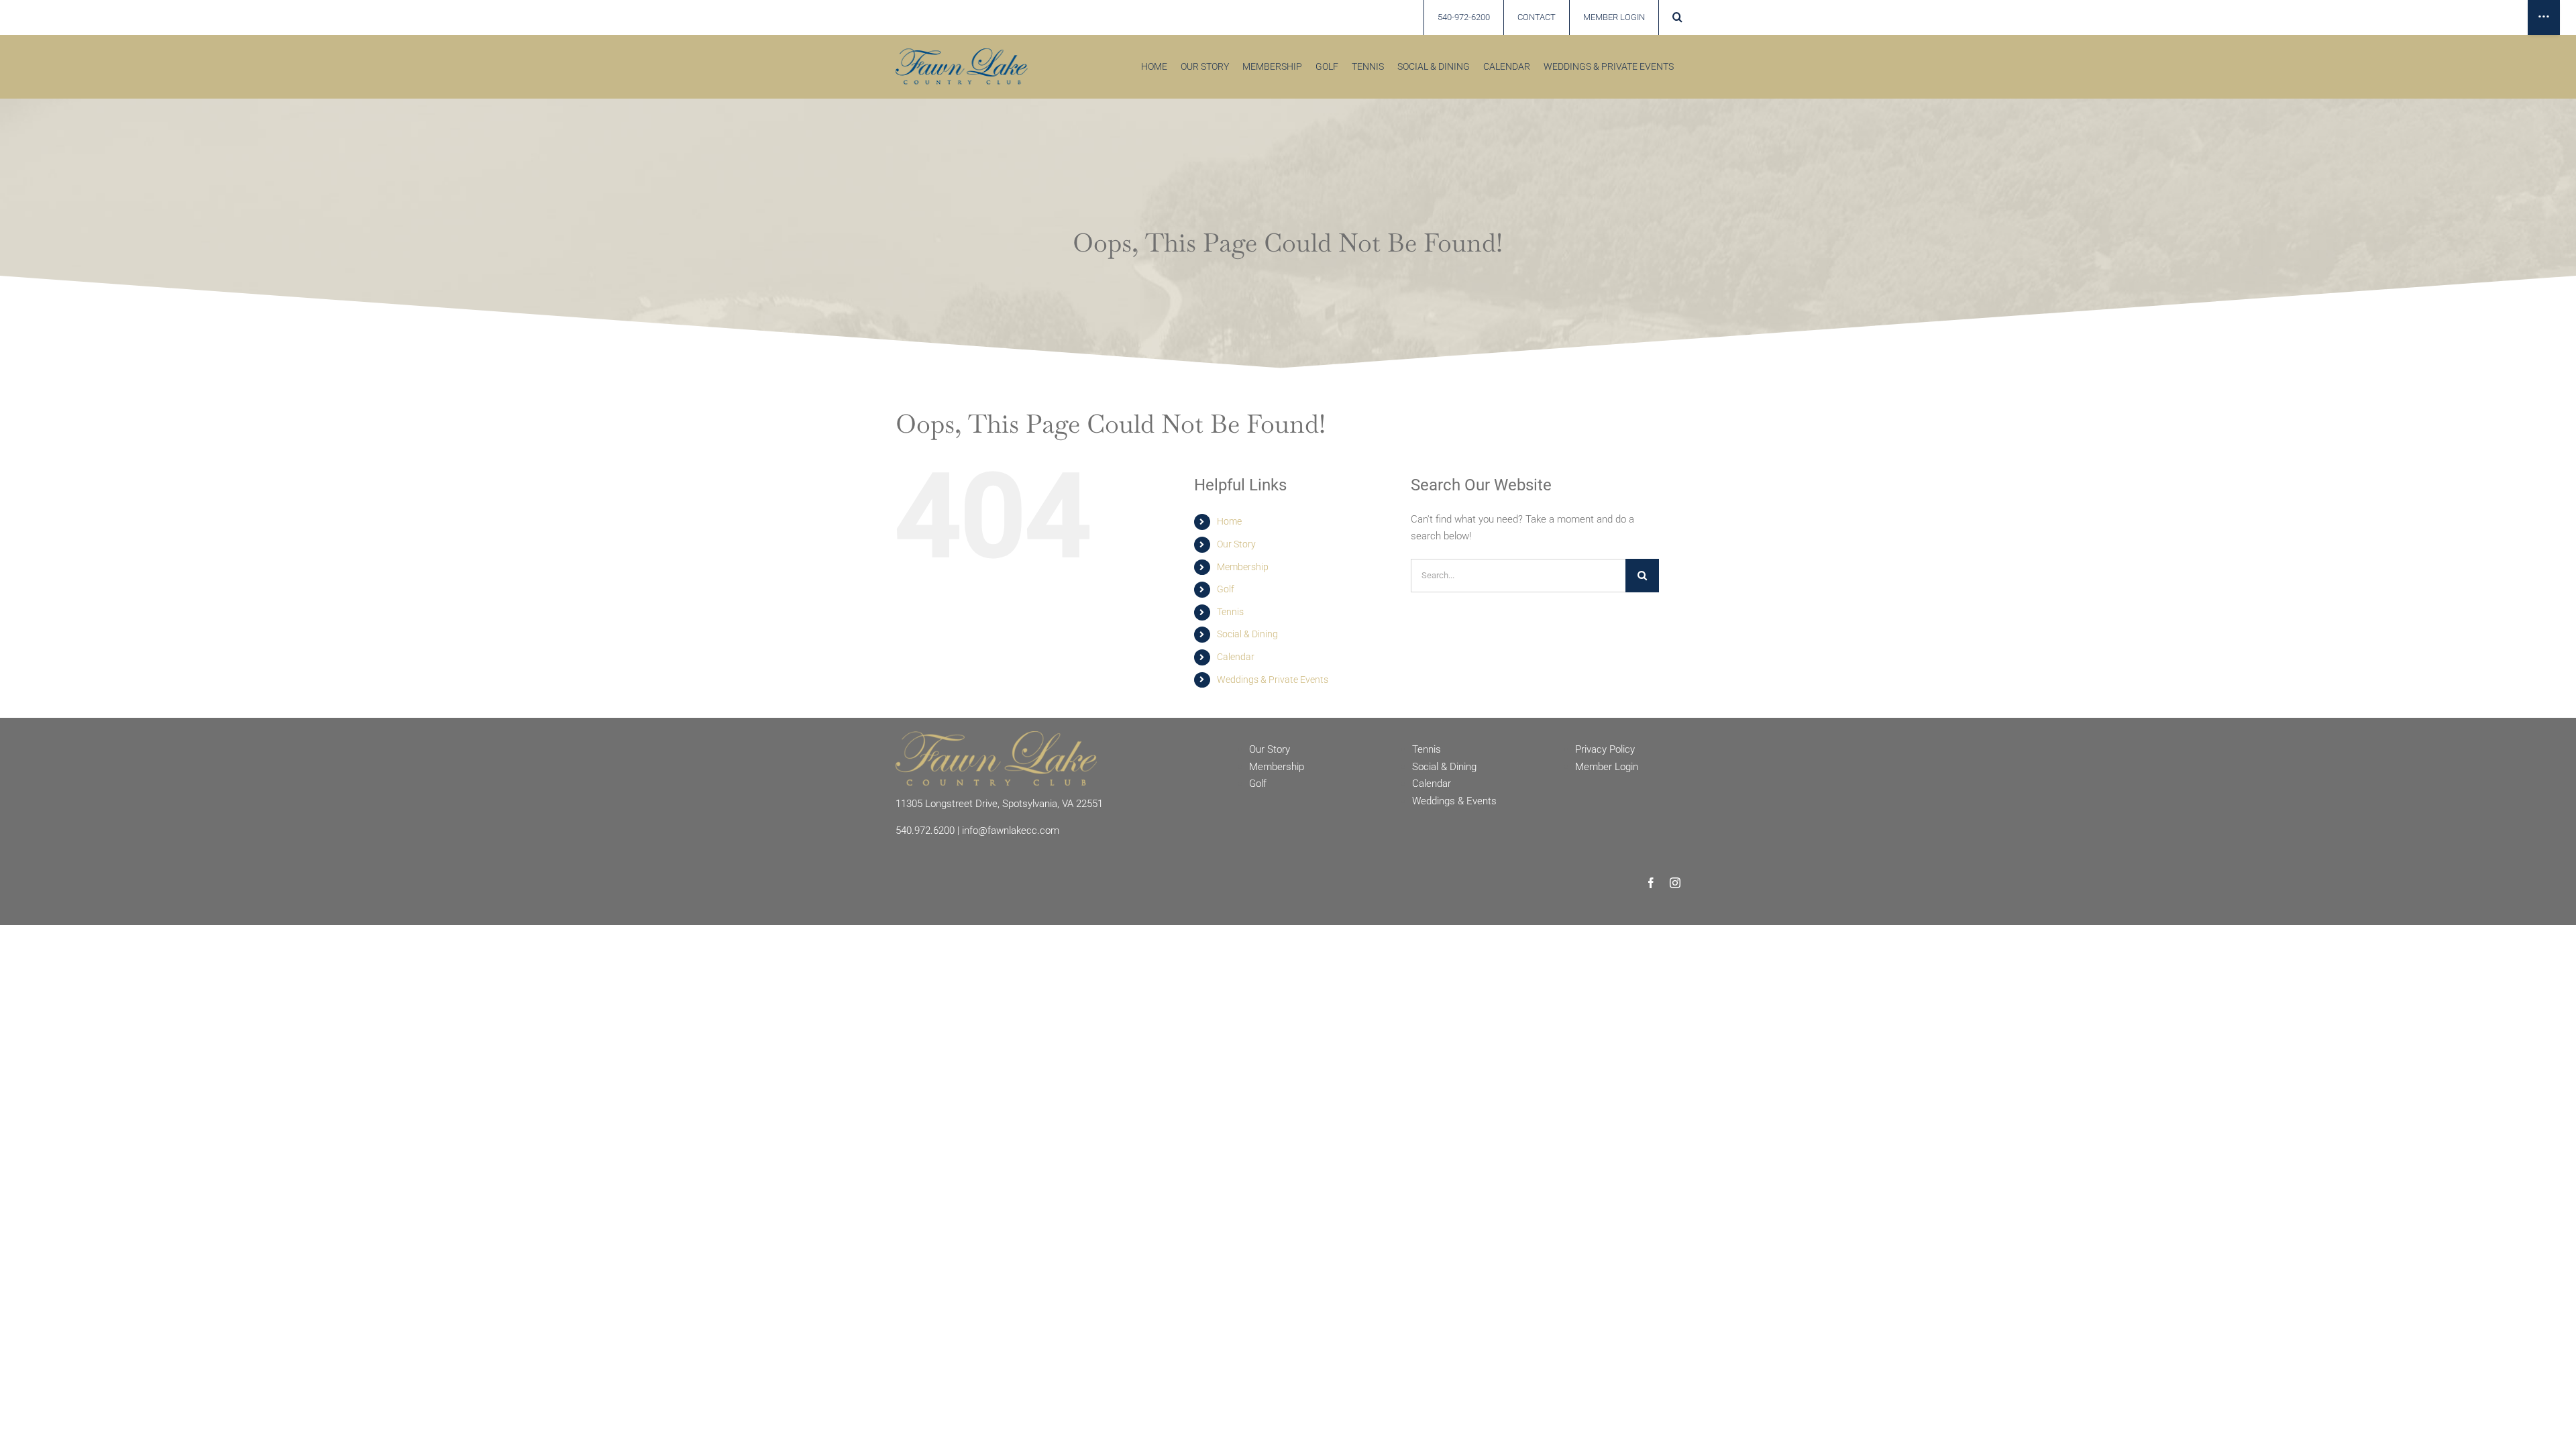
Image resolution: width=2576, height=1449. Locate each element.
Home (1229, 521)
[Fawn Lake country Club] (962, 53)
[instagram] (1675, 883)
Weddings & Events (1454, 801)
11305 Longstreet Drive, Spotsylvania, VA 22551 (999, 804)
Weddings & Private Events (1273, 680)
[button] (1677, 17)
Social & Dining (1247, 634)
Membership (1243, 567)
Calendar (1236, 657)
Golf (1226, 589)
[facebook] (1651, 883)
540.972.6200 (925, 830)
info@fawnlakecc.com (1011, 830)
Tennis (1230, 612)
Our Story (1236, 544)
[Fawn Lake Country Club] (996, 736)
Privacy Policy (1605, 749)
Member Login (1607, 767)
